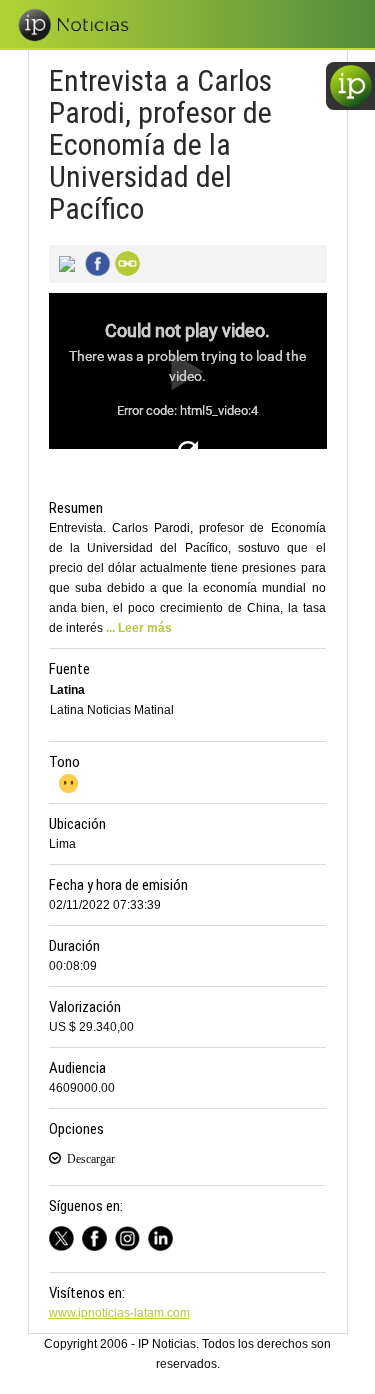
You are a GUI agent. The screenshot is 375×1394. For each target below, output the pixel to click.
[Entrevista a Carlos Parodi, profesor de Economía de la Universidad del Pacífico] (64, 262)
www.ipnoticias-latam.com (119, 1313)
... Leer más (139, 628)
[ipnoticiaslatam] (131, 1235)
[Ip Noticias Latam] (98, 1235)
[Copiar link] (125, 262)
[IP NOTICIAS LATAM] (65, 1235)
